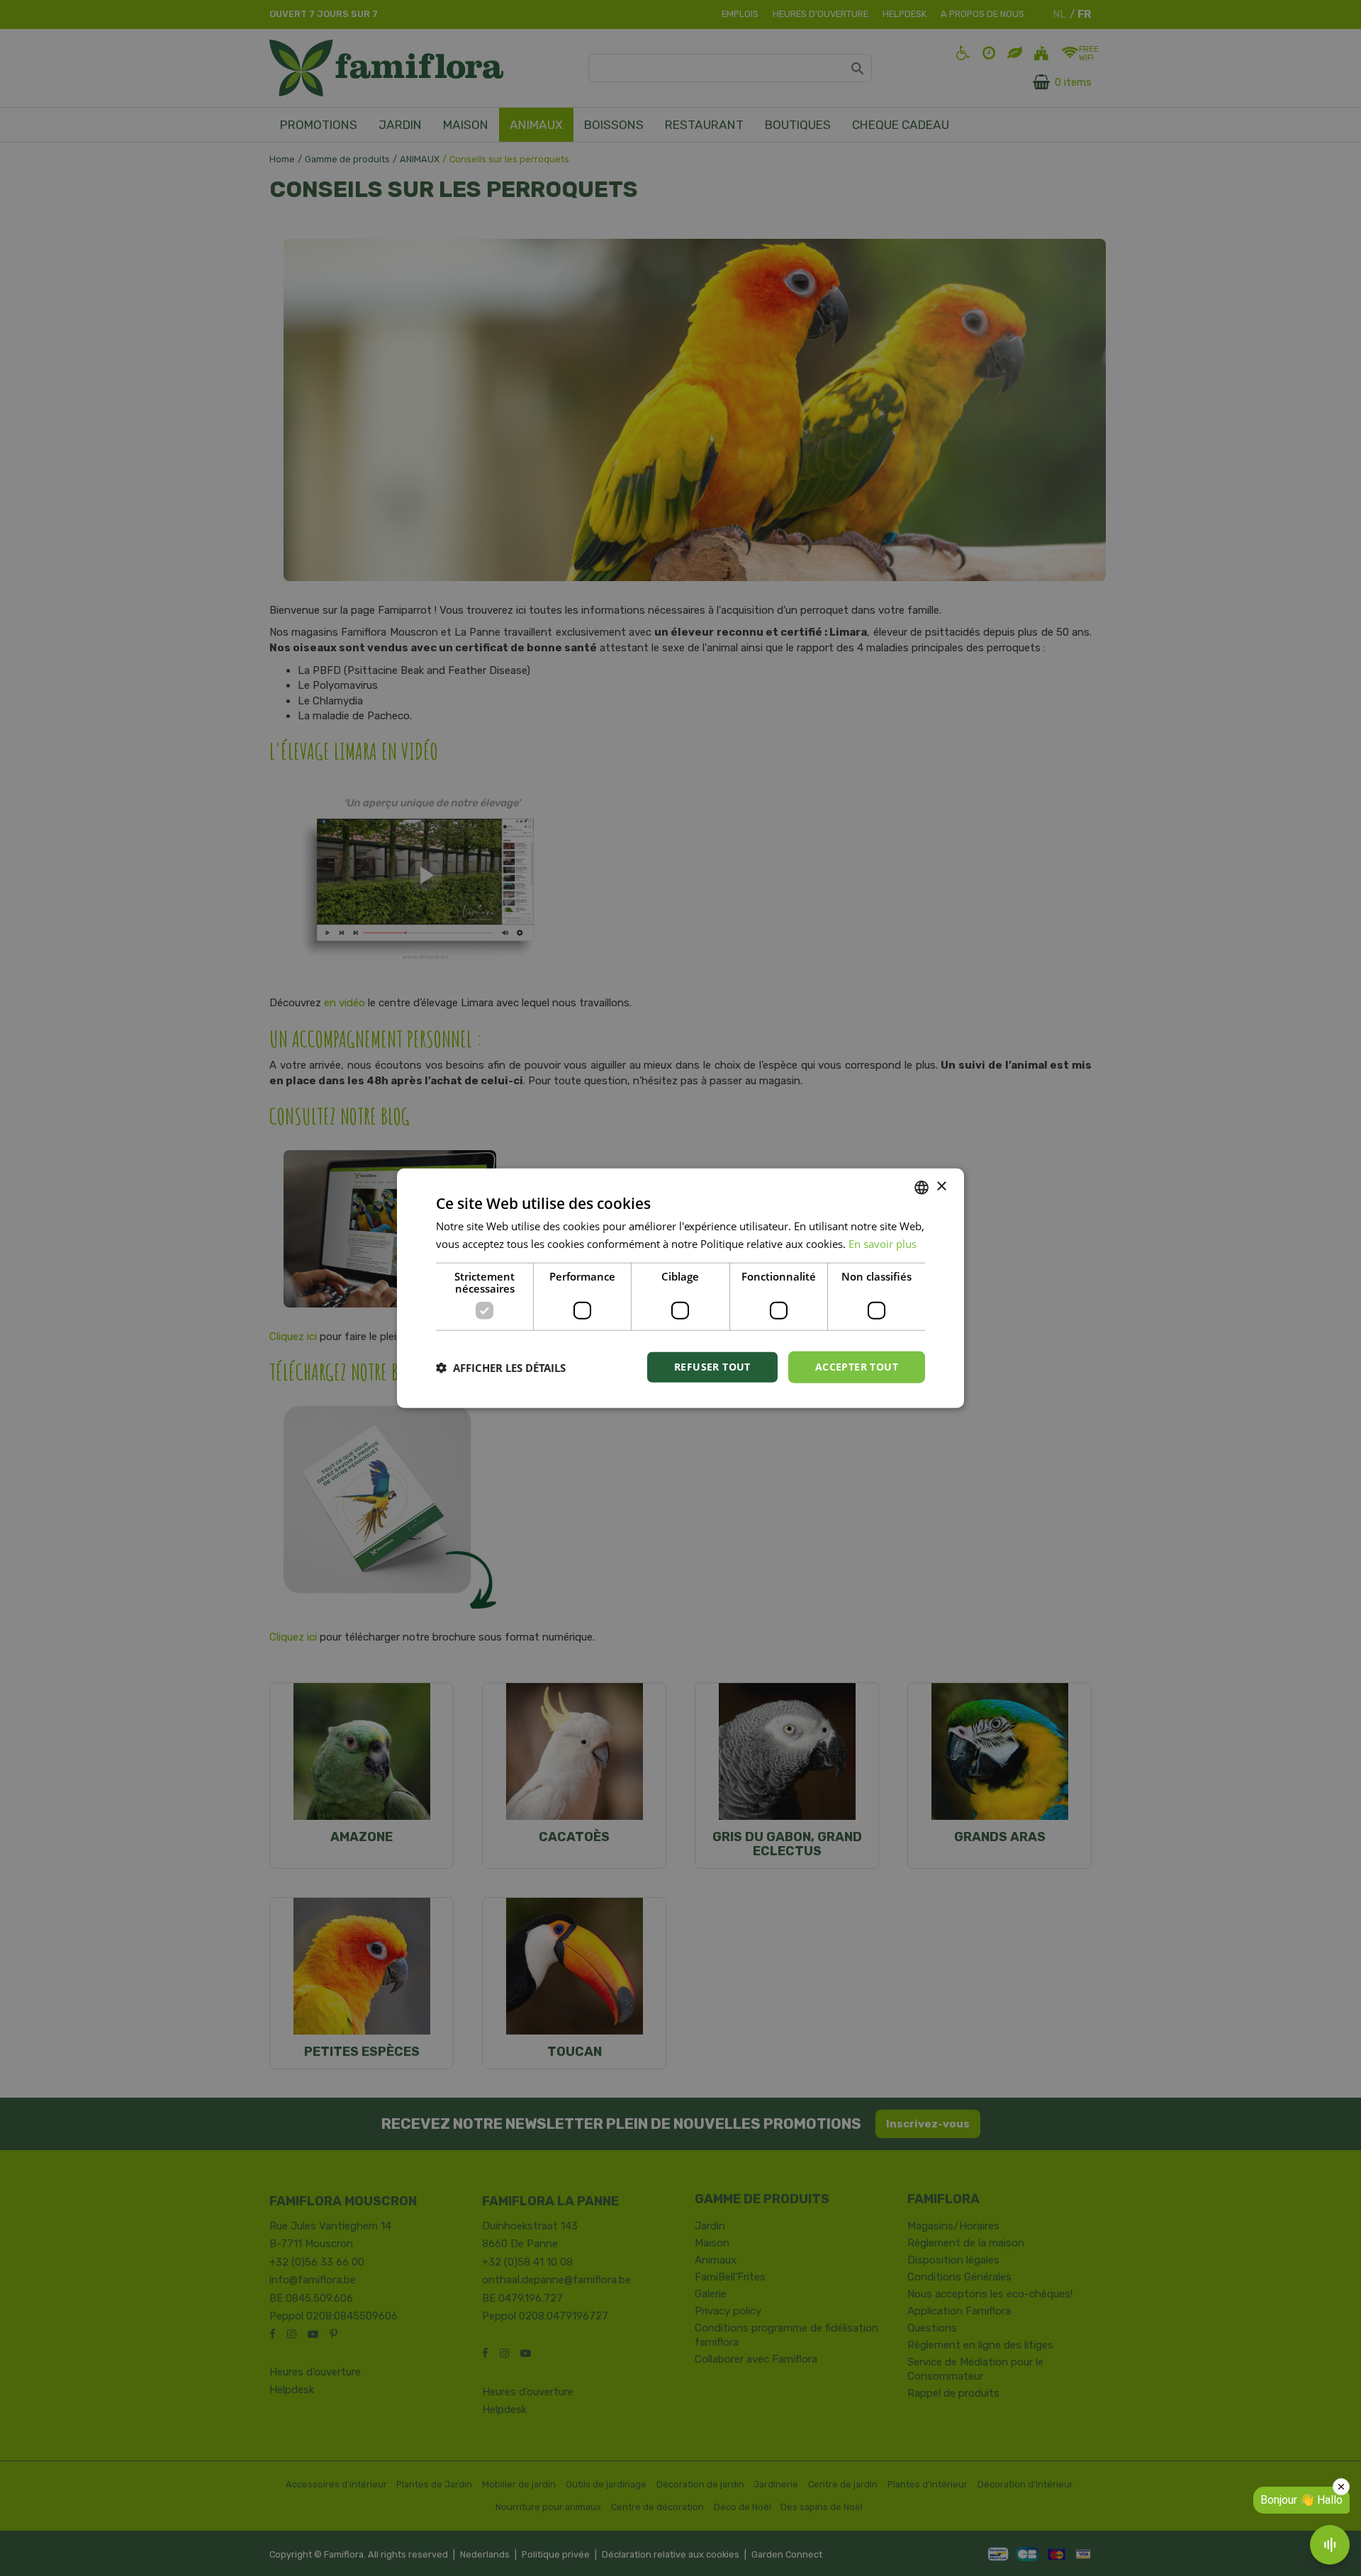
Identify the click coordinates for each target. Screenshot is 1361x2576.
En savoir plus (883, 1243)
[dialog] (680, 1288)
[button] (501, 1367)
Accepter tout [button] (857, 1367)
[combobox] (922, 1187)
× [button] (941, 1187)
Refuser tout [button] (712, 1367)
